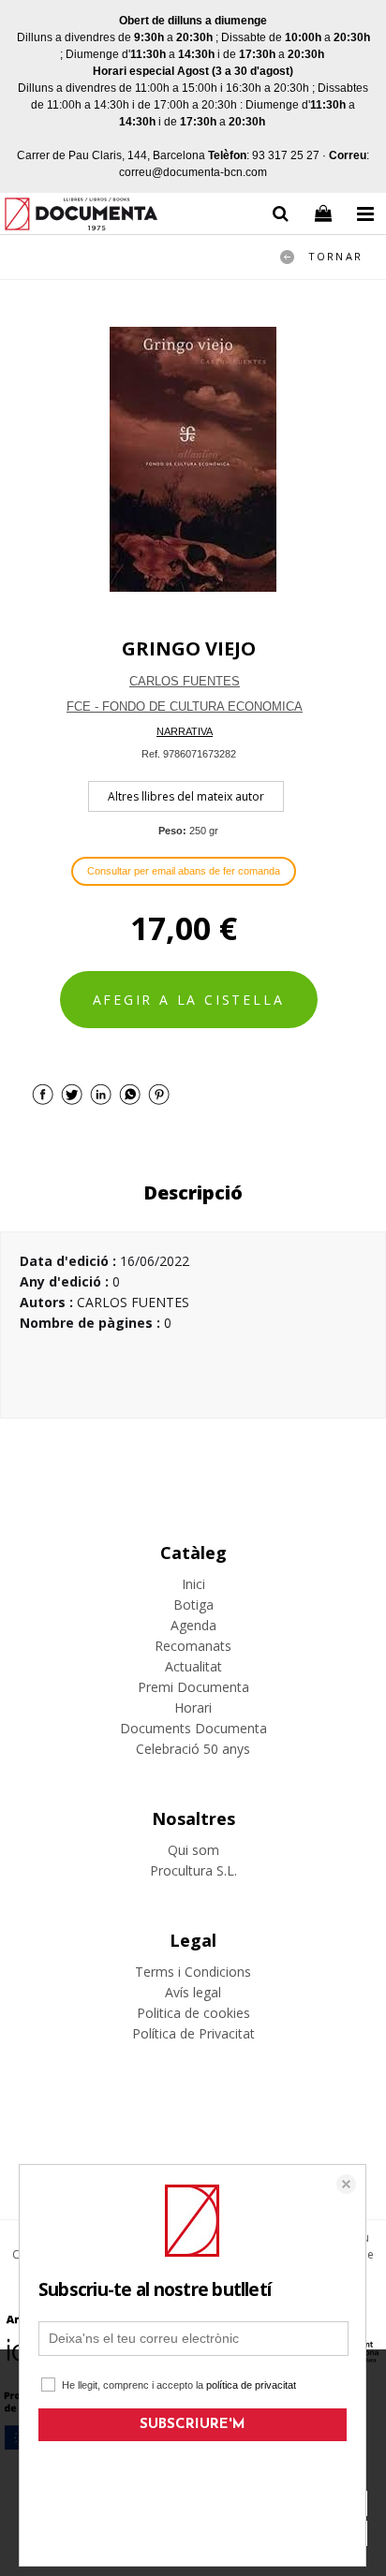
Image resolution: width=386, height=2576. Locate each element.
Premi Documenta (193, 1687)
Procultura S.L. (193, 1870)
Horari (193, 1708)
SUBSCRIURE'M (193, 2425)
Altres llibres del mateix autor (186, 796)
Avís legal (193, 1992)
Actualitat (193, 1666)
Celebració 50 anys (193, 1749)
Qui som (193, 1850)
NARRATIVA (185, 731)
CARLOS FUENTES (185, 681)
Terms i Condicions (193, 1972)
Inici (193, 1584)
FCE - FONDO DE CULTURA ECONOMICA (185, 707)
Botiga (193, 1604)
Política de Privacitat (193, 2033)
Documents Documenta (193, 1728)
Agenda (193, 1625)
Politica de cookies (193, 2013)
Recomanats (193, 1646)
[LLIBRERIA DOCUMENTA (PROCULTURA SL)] (81, 217)
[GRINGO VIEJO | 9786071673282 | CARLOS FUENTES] (193, 459)
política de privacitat (251, 2385)
